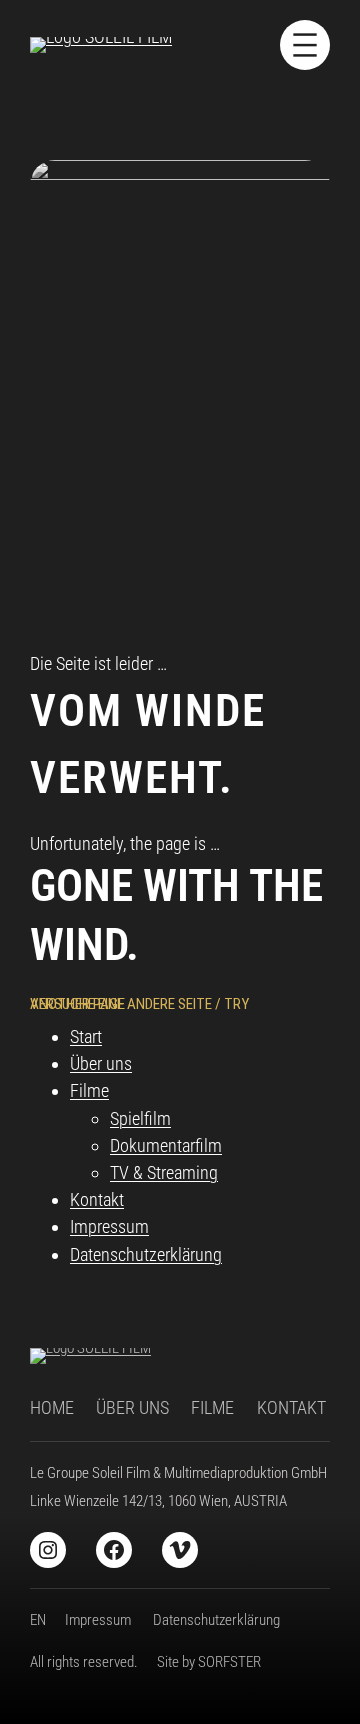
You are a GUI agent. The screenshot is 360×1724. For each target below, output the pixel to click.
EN (38, 1620)
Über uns (101, 1063)
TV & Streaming (164, 1172)
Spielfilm (140, 1118)
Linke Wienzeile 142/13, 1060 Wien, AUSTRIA (158, 1501)
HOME (52, 1407)
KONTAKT (291, 1407)
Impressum (109, 1226)
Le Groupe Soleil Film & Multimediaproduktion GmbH (178, 1473)
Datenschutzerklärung (146, 1254)
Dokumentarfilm (166, 1145)
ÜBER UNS (132, 1407)
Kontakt (97, 1199)
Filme (89, 1090)
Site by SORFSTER (209, 1662)
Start (86, 1036)
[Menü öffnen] (305, 45)
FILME (212, 1407)
